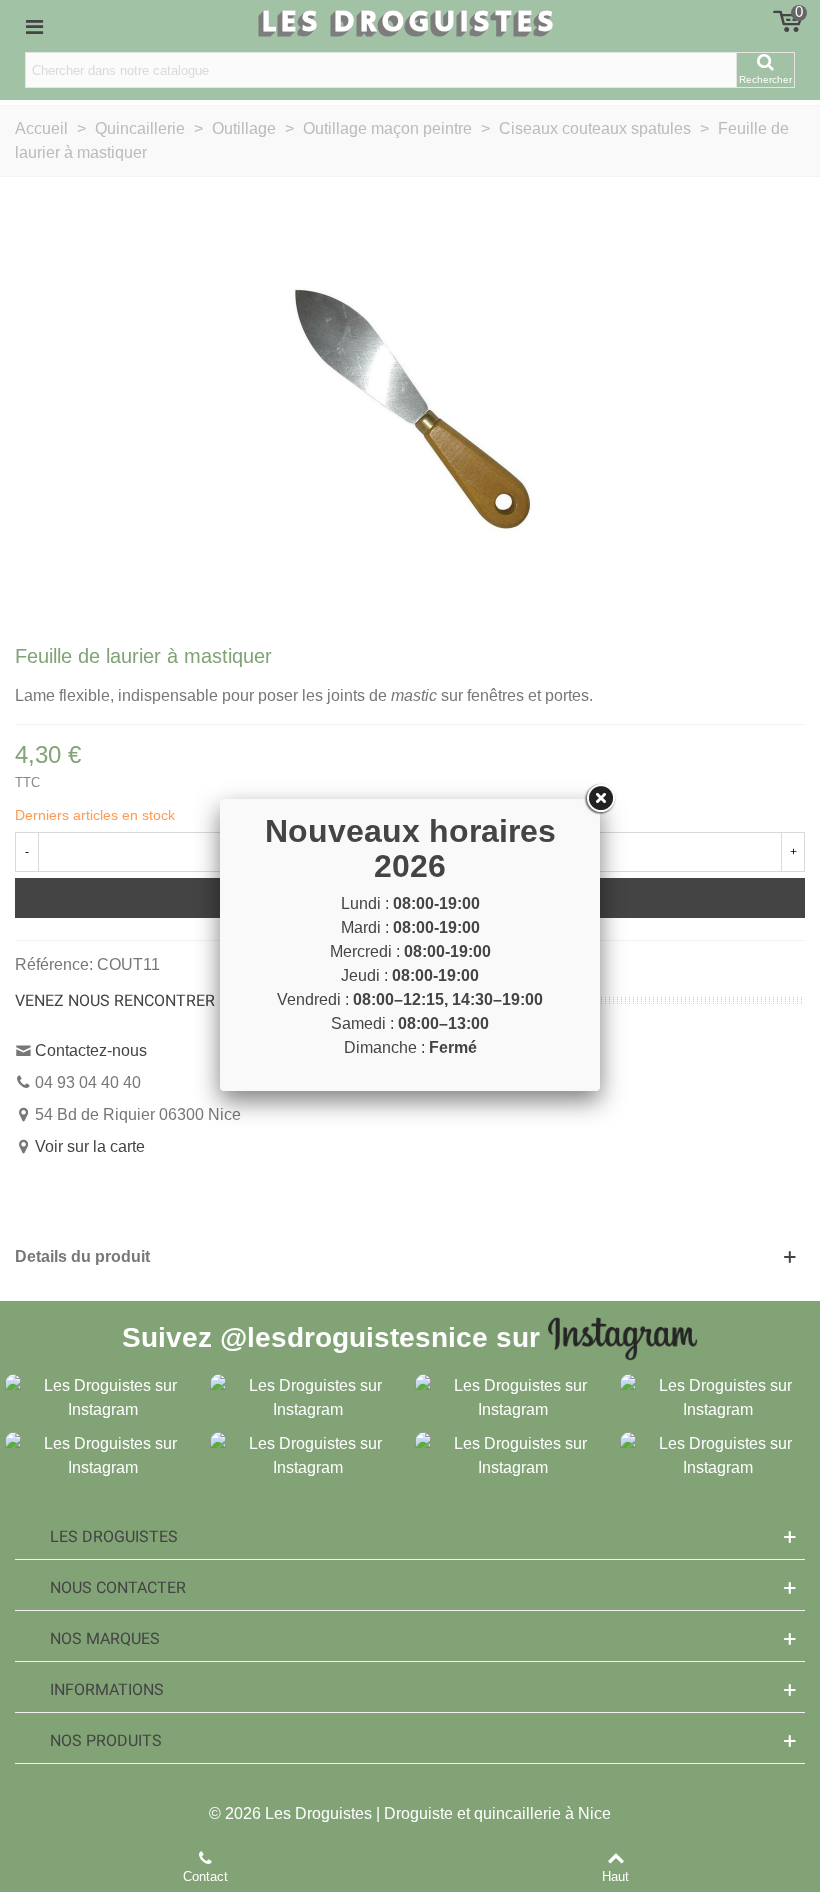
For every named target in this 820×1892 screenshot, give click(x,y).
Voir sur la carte (90, 1146)
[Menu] (34, 26)
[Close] (600, 799)
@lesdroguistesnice (354, 1336)
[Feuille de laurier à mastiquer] (410, 407)
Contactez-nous (91, 1050)
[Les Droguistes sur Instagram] (102, 1396)
